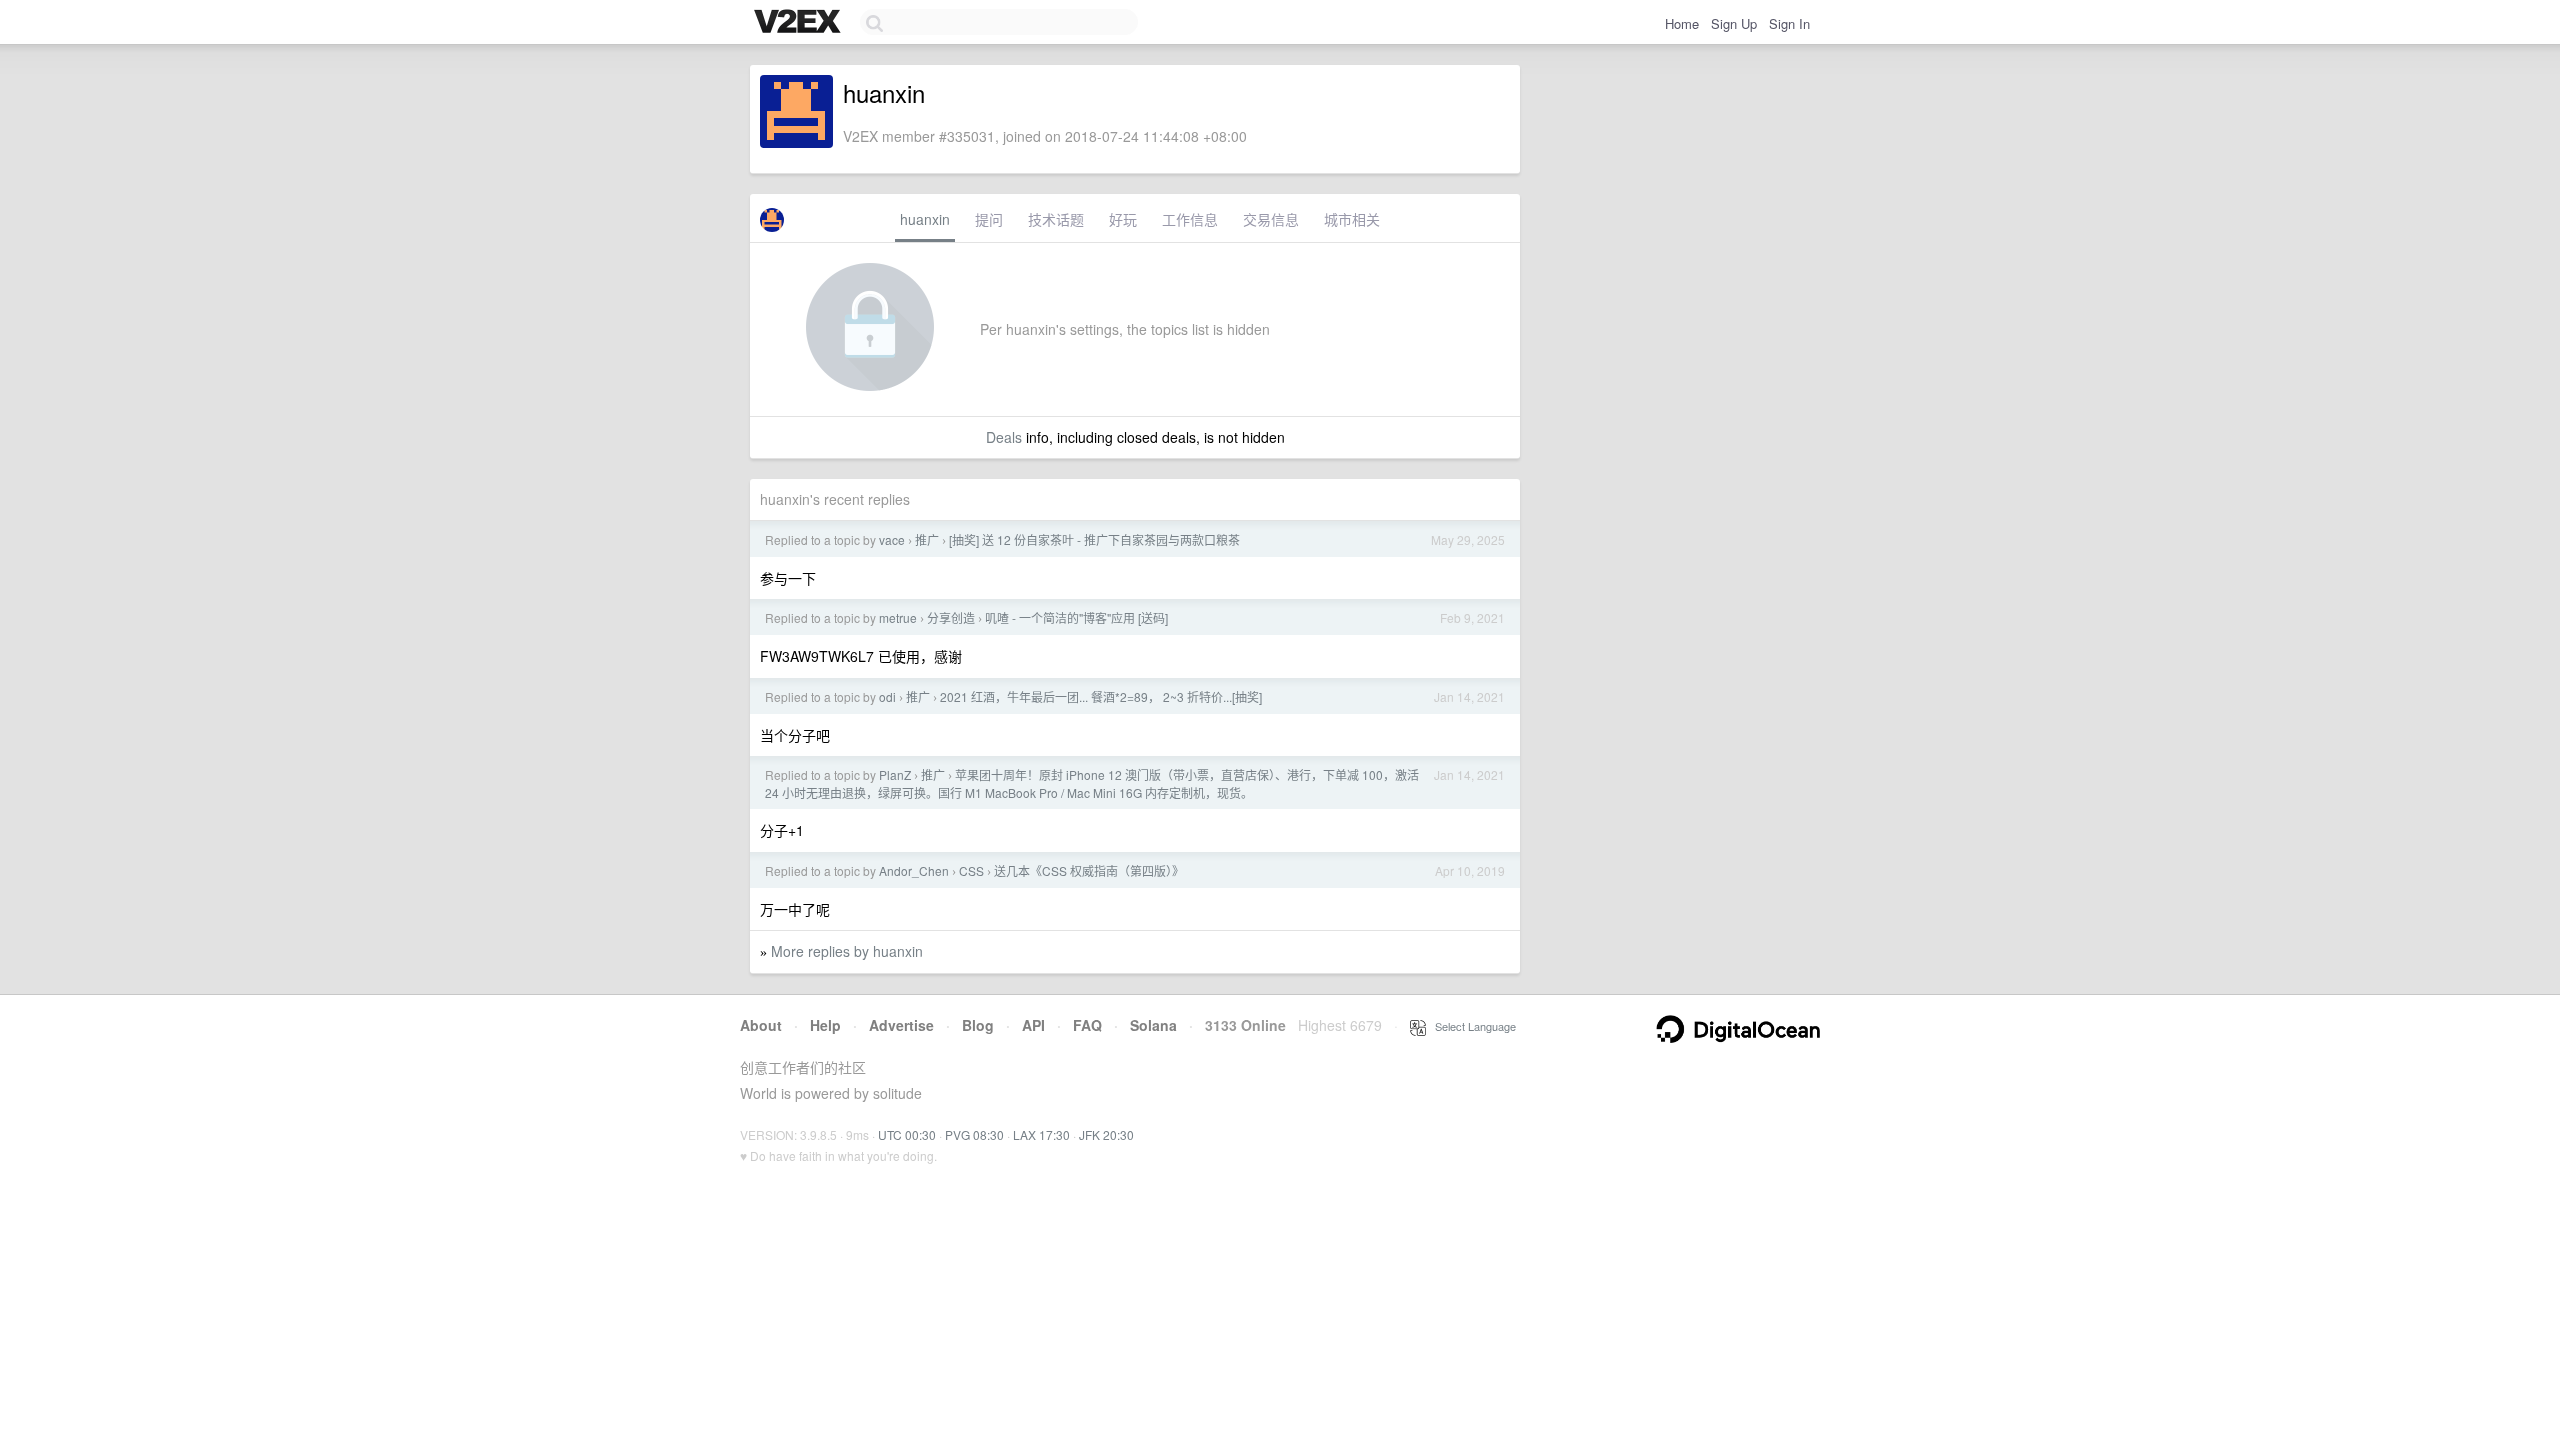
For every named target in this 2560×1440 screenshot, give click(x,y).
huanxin (925, 219)
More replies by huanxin (847, 951)
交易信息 (1271, 219)
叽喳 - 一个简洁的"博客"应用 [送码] (1076, 617)
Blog (978, 1025)
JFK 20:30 (1106, 1134)
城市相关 (1352, 219)
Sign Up (1734, 23)
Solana (1153, 1025)
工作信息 (1190, 219)
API (1033, 1025)
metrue (898, 617)
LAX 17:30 (1041, 1134)
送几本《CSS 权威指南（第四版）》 (1089, 870)
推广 (927, 539)
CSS (971, 870)
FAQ (1087, 1025)
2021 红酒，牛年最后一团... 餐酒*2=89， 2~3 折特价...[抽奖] (1101, 696)
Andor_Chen (914, 870)
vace (892, 539)
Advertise (901, 1025)
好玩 (1123, 219)
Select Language (1471, 1026)
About (761, 1025)
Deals (1004, 437)
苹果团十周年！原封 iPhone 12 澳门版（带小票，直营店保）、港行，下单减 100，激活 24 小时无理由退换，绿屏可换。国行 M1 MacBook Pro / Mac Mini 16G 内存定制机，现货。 (1092, 783)
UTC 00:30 (907, 1134)
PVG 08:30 (974, 1134)
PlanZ (895, 774)
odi (887, 696)
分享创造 (951, 617)
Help (825, 1025)
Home (1682, 23)
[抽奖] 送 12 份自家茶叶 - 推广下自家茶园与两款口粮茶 (1094, 539)
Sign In (1789, 23)
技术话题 (1056, 219)
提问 (989, 219)
